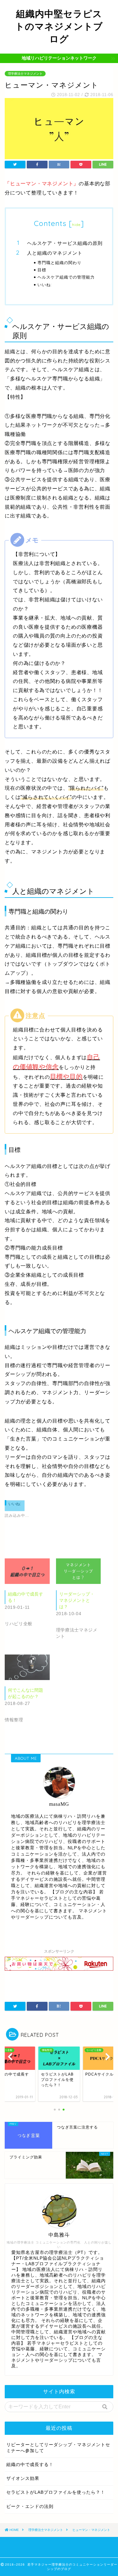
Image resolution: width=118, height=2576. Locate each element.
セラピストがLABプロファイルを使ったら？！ (56, 2492)
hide (76, 225)
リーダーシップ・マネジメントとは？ (77, 1600)
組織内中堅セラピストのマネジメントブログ (59, 26)
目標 (42, 270)
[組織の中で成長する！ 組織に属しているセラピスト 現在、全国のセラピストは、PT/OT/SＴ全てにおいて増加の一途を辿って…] (27, 1571)
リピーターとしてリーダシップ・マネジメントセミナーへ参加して (58, 2448)
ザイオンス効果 (23, 2478)
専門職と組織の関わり (59, 263)
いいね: (45, 285)
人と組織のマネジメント (55, 253)
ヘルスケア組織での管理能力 (66, 277)
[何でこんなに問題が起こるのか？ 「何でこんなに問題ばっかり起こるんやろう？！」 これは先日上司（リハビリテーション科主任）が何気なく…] (27, 1667)
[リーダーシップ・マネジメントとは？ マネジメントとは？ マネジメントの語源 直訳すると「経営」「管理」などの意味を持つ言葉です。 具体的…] (79, 1571)
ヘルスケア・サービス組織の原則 (65, 243)
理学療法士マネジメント (25, 74)
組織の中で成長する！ (30, 2465)
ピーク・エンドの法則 (30, 2507)
